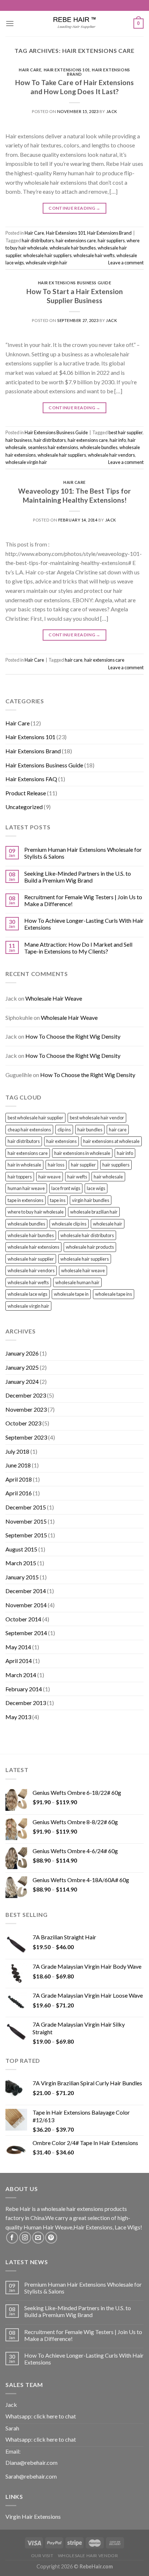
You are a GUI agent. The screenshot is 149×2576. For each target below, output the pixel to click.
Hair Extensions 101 (67, 70)
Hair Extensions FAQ (31, 779)
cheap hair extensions (29, 1130)
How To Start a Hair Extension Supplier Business (75, 296)
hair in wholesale (24, 1165)
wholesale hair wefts (94, 255)
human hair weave (26, 1188)
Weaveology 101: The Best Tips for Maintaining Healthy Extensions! (74, 495)
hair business (19, 440)
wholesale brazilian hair (94, 1212)
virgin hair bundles (91, 1200)
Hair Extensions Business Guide (75, 283)
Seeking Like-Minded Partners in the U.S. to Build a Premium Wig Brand (78, 877)
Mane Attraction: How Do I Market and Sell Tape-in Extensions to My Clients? (78, 948)
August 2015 (21, 1549)
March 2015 (21, 1563)
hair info (118, 440)
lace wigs (96, 1188)
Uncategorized (24, 807)
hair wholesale (108, 1177)
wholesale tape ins (114, 1294)
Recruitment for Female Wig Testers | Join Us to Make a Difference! (83, 900)
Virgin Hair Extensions (33, 2516)
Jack (112, 111)
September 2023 (26, 1437)
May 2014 (18, 1647)
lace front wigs (66, 1188)
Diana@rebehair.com (31, 2462)
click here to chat (55, 2416)
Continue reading (74, 208)
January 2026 (22, 1353)
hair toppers (20, 1177)
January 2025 (22, 1367)
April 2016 (19, 1493)
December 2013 (26, 1703)
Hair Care (30, 70)
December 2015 (26, 1507)
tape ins (58, 1200)
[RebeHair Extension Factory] (74, 24)
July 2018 (17, 1451)
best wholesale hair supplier (35, 1118)
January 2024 (22, 1381)
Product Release (26, 793)
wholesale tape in (71, 1294)
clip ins (64, 1130)
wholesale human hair (77, 1282)
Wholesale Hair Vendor (88, 2556)
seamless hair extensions (53, 447)
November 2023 (26, 1409)
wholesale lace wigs (27, 1294)
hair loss (56, 1165)
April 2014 (19, 1661)
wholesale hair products (90, 1247)
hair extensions (61, 1141)
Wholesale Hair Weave (54, 998)
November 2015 (26, 1521)
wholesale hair (108, 1224)
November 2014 (26, 1605)
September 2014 (26, 1633)
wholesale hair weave (83, 1270)
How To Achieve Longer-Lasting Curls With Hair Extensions (84, 924)
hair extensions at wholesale (111, 1141)
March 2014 (21, 1675)
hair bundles (90, 1130)
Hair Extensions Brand (99, 72)
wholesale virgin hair (46, 263)
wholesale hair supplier (31, 1259)
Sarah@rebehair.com (31, 2476)
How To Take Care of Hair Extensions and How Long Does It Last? (74, 87)
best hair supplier (125, 432)
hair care (74, 660)
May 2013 (18, 1717)
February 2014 (24, 1689)
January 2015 (22, 1577)
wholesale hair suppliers (47, 255)
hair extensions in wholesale (82, 1153)
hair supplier (83, 1165)
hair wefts (77, 1177)
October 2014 (23, 1619)
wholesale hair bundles (73, 248)
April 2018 (19, 1479)
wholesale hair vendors (111, 455)
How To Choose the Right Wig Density (73, 1036)
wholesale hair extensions (33, 1247)
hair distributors (38, 240)
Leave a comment (126, 263)
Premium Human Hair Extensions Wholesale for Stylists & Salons (83, 853)
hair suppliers (111, 240)
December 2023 (26, 1395)
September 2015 (26, 1535)
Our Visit (42, 2556)
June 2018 (18, 1465)
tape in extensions (25, 1200)
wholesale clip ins (69, 1224)
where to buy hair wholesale (36, 1212)
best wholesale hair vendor (97, 1118)
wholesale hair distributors (87, 1235)
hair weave (50, 1177)
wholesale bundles (99, 447)
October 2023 (23, 1423)
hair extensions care (76, 240)
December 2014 (26, 1591)
